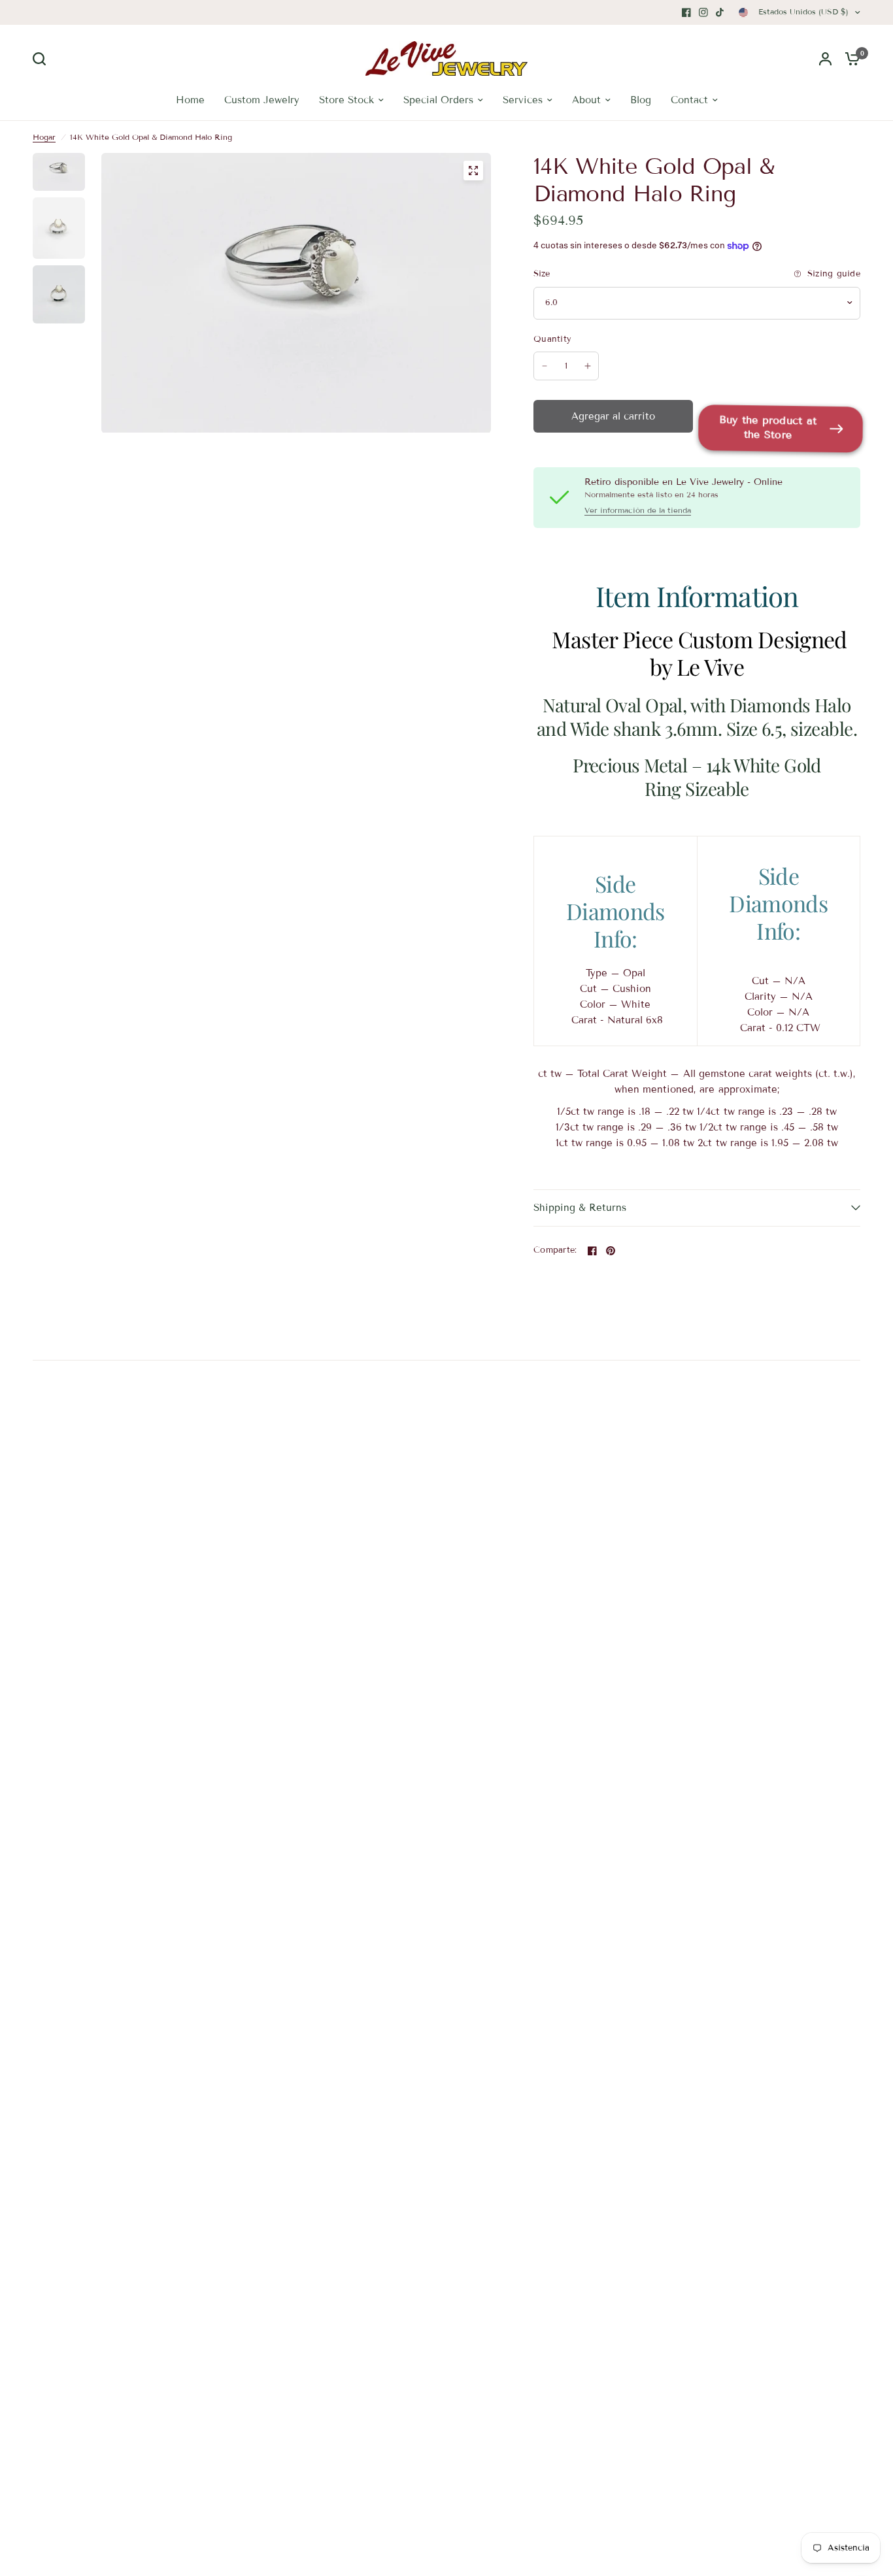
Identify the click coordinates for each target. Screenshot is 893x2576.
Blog (641, 100)
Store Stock (346, 100)
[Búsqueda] (42, 59)
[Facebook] (686, 12)
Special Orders (438, 100)
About (586, 100)
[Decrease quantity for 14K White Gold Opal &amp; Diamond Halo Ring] (545, 366)
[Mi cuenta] (825, 58)
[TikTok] (720, 12)
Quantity (552, 339)
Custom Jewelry (262, 100)
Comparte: (555, 1250)
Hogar (44, 137)
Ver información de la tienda (638, 510)
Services (523, 100)
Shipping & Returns (580, 1208)
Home (190, 100)
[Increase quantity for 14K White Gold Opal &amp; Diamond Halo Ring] (588, 366)
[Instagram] (703, 12)
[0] (849, 58)
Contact (689, 100)
